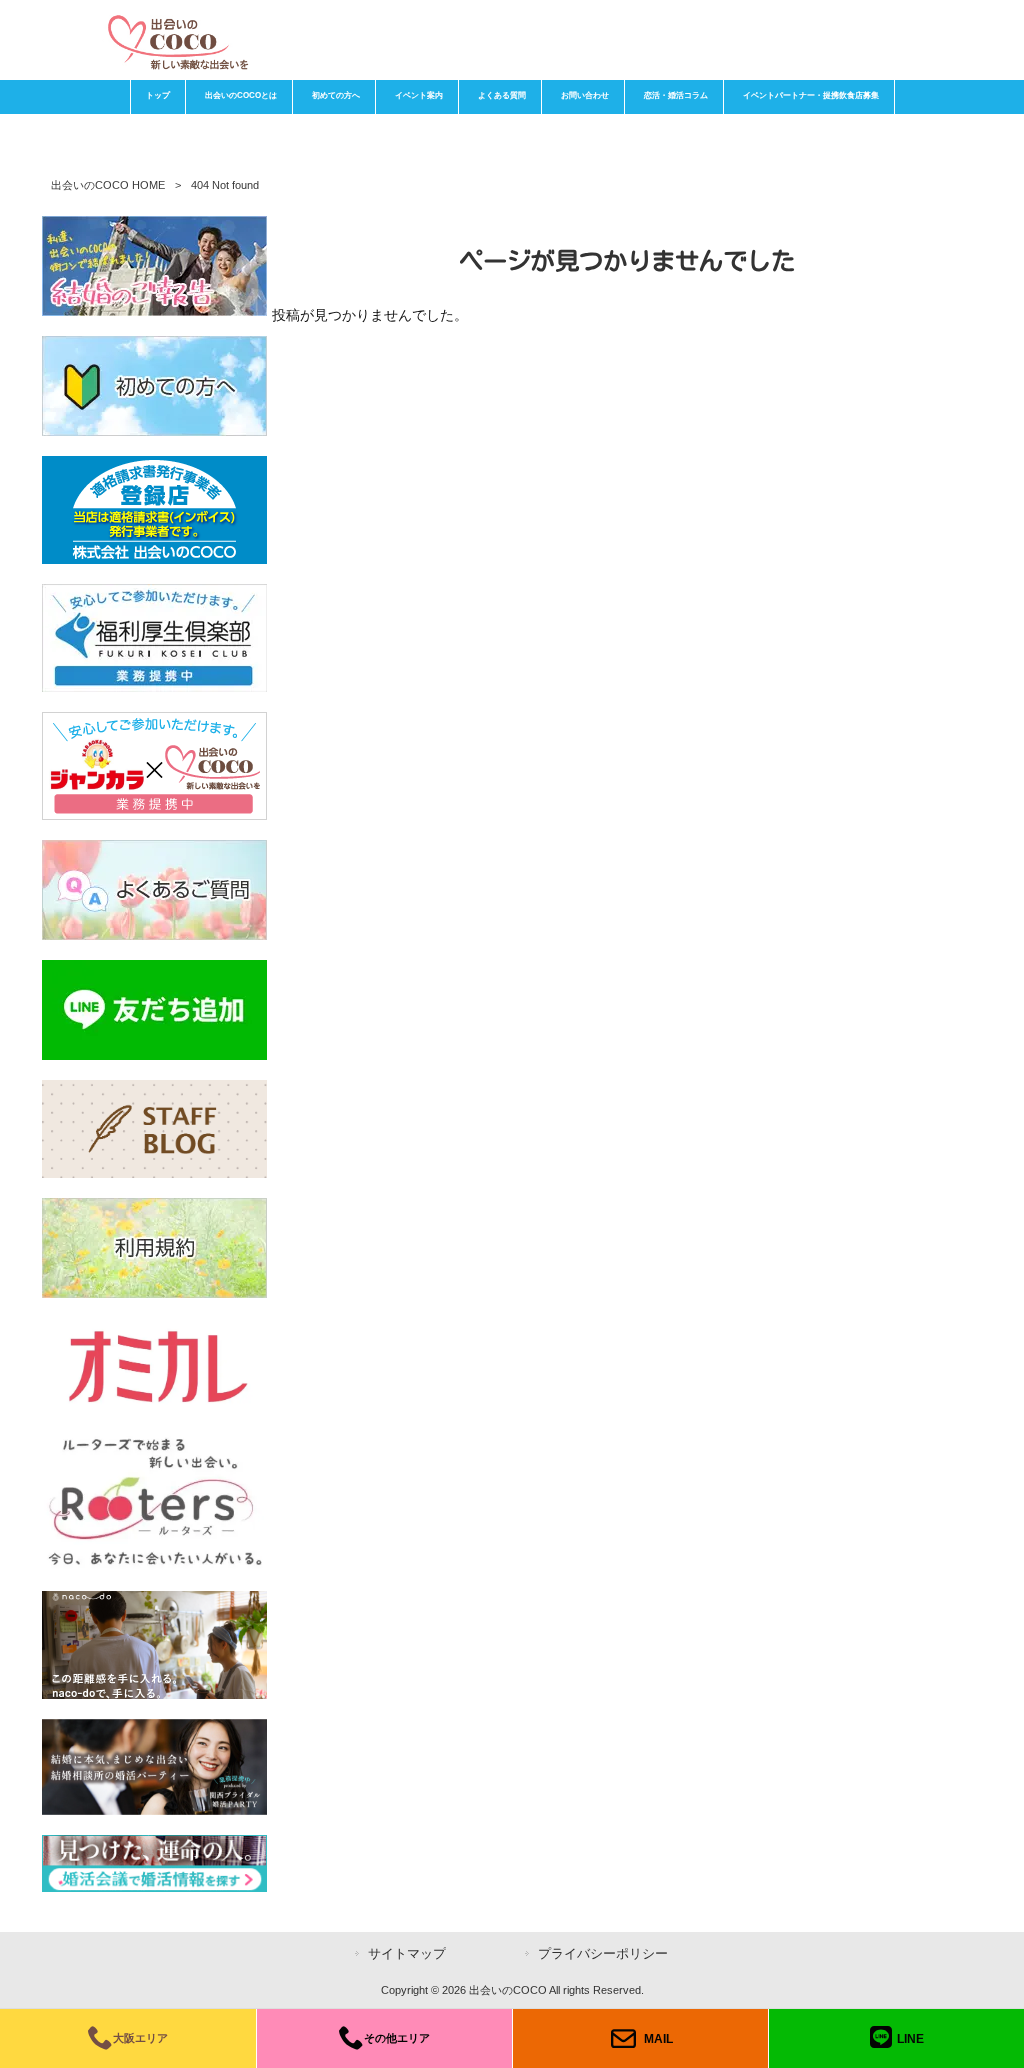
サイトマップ (407, 1953)
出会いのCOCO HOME (108, 185)
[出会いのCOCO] (177, 65)
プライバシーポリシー (603, 1953)
